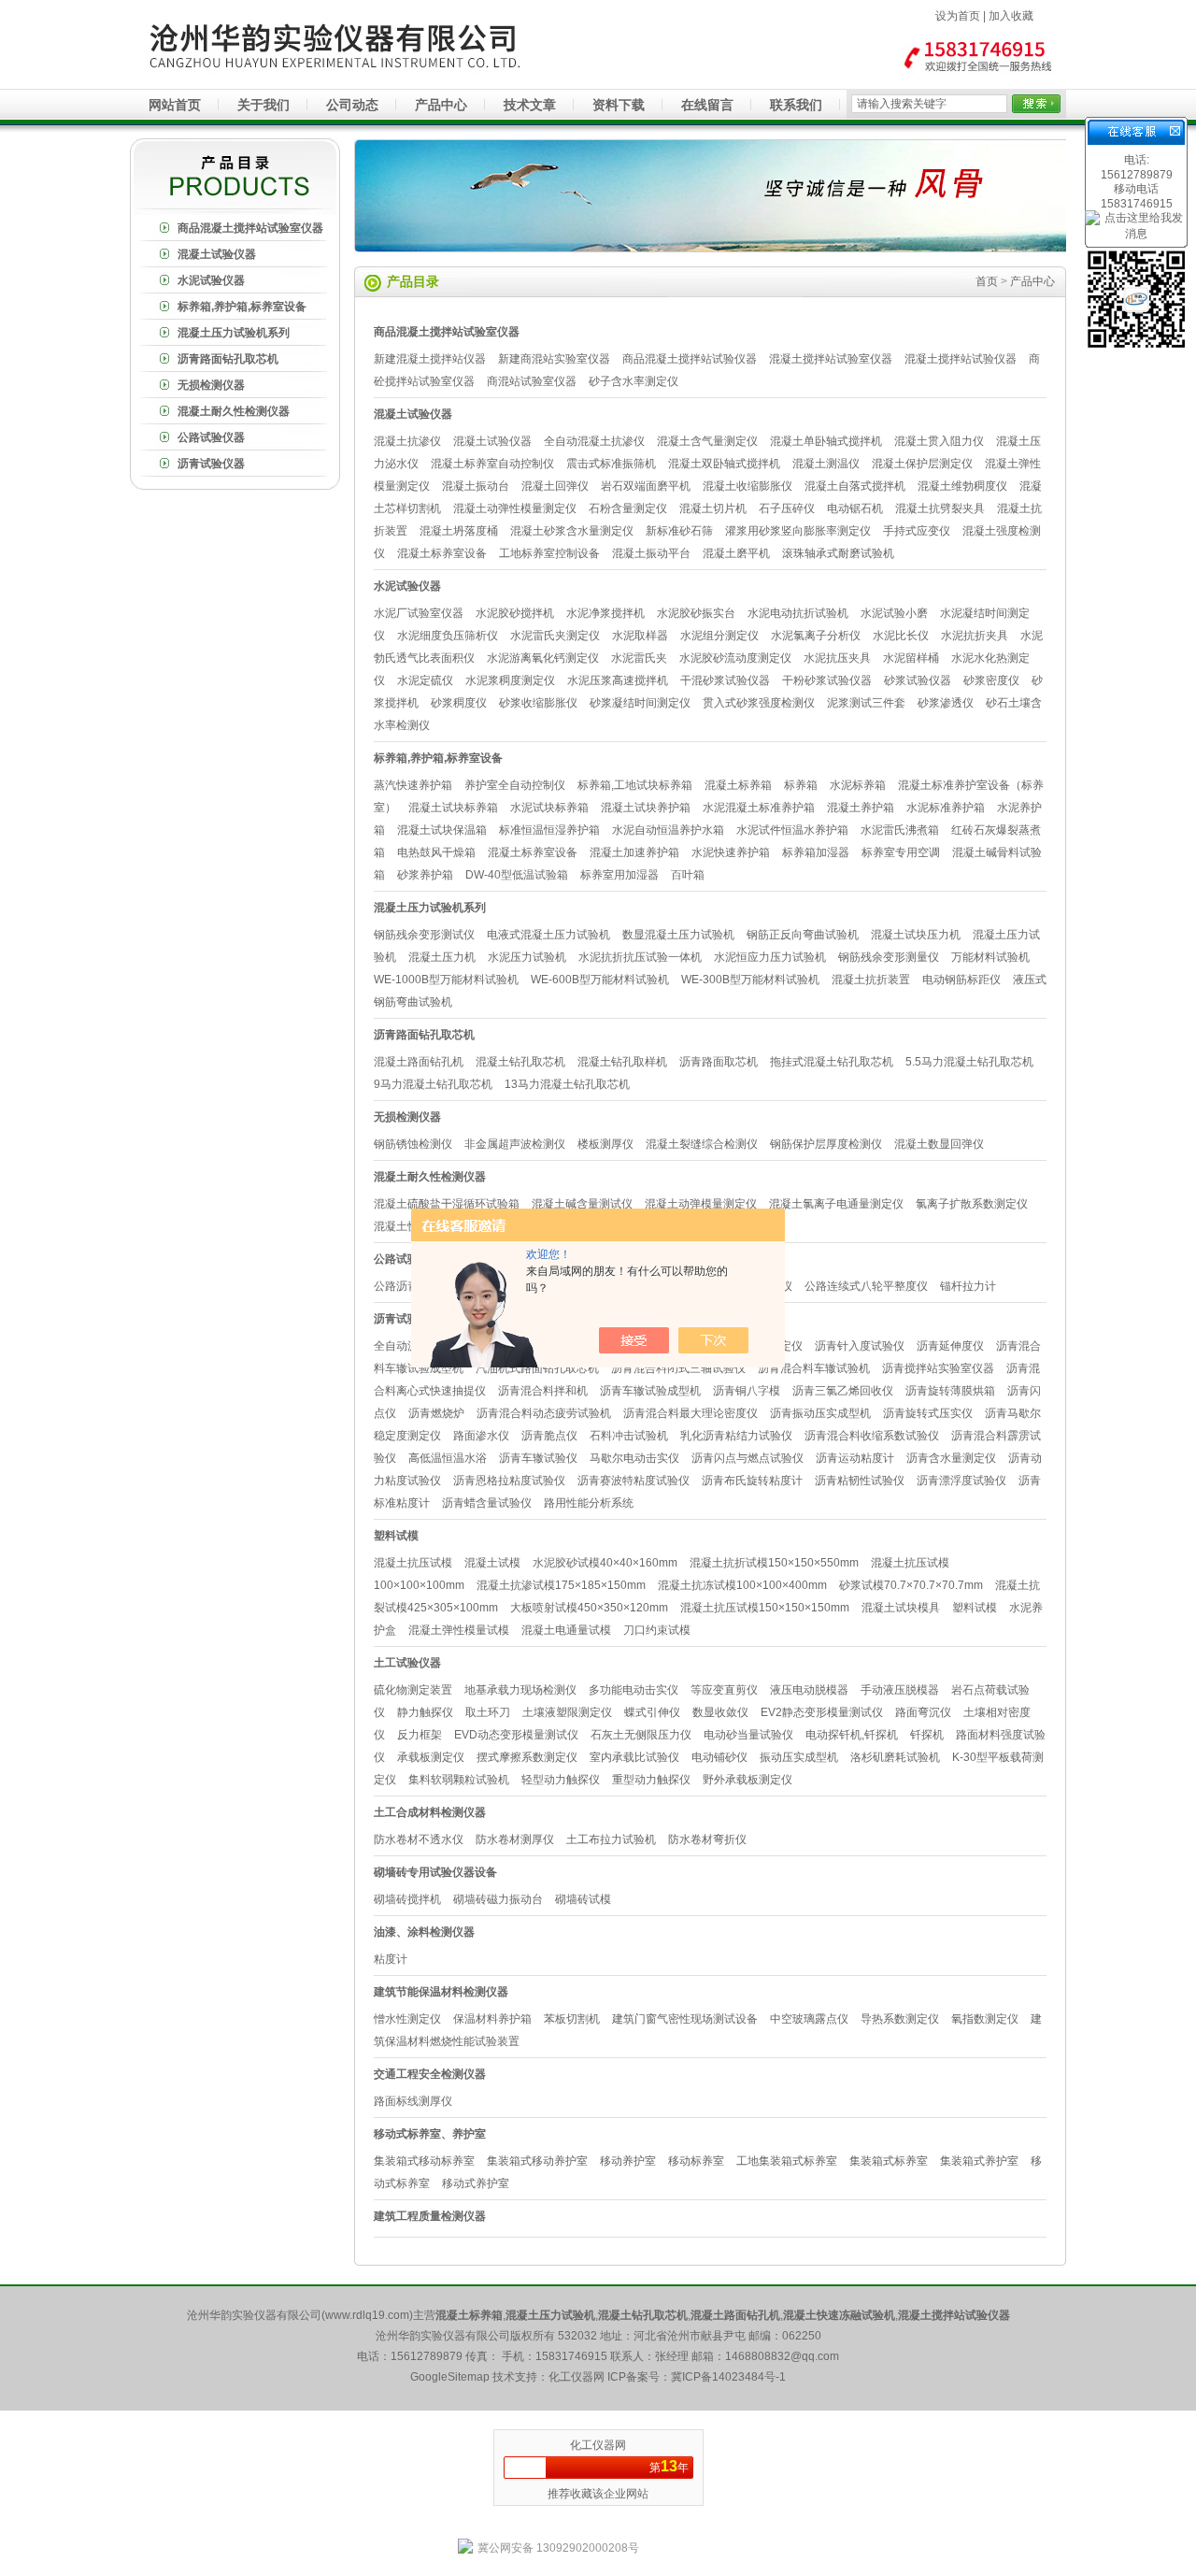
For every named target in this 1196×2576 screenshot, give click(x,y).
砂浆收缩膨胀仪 (538, 703)
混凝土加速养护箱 (634, 852)
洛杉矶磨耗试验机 (895, 1757)
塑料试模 (396, 1536)
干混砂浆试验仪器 (725, 680)
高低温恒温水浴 (448, 1458)
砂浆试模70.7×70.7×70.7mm (911, 1585)
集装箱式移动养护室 (537, 2161)
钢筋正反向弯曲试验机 (803, 935)
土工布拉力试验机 (611, 1839)
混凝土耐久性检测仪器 (234, 411)
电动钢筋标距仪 (961, 980)
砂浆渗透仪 (946, 703)
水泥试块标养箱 (549, 808)
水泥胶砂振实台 (696, 613)
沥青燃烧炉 (436, 1413)
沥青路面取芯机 (719, 1062)
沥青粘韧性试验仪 (860, 1481)
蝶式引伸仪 (652, 1712)
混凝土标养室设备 (442, 553)
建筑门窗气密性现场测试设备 (685, 2019)
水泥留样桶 (911, 658)
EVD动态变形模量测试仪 (516, 1735)
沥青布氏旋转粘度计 (752, 1481)
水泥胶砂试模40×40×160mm (605, 1563)
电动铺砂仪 (719, 1757)
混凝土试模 (492, 1563)
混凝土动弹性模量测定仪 (515, 508)
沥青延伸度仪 (950, 1346)
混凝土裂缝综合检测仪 (702, 1144)
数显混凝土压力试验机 (678, 935)
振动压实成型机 (799, 1757)
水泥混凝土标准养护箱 (759, 808)
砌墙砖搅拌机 (407, 1899)
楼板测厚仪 (605, 1144)
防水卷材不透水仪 (419, 1839)
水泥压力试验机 (527, 957)
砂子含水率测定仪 (634, 381)
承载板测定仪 (431, 1757)
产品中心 (441, 105)
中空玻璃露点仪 (809, 2019)
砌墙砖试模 (583, 1899)
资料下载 (619, 105)
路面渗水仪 (481, 1436)
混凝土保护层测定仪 (922, 464)
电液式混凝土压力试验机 (548, 935)
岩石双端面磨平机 (646, 486)
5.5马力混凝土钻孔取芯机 (969, 1062)
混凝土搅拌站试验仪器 (961, 359)
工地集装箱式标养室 (787, 2161)
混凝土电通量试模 (566, 1630)
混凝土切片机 (713, 508)
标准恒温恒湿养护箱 (549, 830)
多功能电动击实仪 (634, 1690)
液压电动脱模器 (809, 1690)
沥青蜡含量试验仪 (487, 1503)
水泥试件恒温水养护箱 (792, 830)
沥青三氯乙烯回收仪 (843, 1391)
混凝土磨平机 (736, 553)
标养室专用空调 (901, 852)
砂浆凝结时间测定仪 (640, 703)
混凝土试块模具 (901, 1608)
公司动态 (352, 105)
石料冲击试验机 (629, 1436)
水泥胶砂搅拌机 (515, 613)
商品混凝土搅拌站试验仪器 (690, 359)
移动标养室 (696, 2161)
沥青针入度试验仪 (860, 1346)
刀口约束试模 (657, 1630)
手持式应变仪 (917, 531)
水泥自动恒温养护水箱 (668, 830)
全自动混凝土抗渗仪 (594, 441)
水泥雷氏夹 (639, 658)
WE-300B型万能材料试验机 (750, 980)
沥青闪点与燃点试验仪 (747, 1458)
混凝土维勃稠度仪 (962, 486)
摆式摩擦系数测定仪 (527, 1757)
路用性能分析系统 (589, 1503)
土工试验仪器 (407, 1663)
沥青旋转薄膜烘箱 (950, 1391)
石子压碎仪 (787, 508)
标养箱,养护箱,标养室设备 (242, 307)
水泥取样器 (640, 636)
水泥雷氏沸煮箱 (900, 830)
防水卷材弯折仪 (707, 1839)
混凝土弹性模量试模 (459, 1630)
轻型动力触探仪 (561, 1780)
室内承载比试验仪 (634, 1757)
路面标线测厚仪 (413, 2101)
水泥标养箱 (858, 785)
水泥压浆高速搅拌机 (618, 680)
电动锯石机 (855, 508)
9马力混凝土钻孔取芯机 (433, 1084)
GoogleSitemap (450, 2377)
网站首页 (175, 105)
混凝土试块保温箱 (442, 830)
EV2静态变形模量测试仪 (822, 1712)
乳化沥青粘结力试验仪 (736, 1436)
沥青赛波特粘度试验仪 (634, 1481)
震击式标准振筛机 (611, 464)
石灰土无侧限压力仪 (641, 1735)
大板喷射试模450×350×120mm (589, 1608)
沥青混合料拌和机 (543, 1391)
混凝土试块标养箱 (453, 808)
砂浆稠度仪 (459, 703)
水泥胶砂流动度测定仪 (735, 658)
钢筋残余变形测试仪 (424, 935)
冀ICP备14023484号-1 (728, 2377)
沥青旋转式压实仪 (928, 1413)
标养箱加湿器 (816, 852)
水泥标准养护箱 (946, 808)
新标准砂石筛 (679, 531)
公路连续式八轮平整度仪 (866, 1286)
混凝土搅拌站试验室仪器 (831, 359)
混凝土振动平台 (651, 553)
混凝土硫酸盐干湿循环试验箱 (447, 1204)
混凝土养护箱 (861, 808)
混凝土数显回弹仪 (939, 1144)
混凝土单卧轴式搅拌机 (826, 441)
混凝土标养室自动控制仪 (492, 464)
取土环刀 (488, 1712)
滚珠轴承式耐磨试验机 (838, 553)
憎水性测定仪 (407, 2019)
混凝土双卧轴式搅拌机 (724, 464)
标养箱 (801, 785)
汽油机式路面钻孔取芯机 (537, 1368)
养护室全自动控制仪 (515, 785)
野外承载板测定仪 (747, 1780)
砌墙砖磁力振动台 (498, 1899)
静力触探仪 (425, 1712)
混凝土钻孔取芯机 (520, 1062)
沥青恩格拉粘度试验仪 (509, 1481)
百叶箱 (688, 875)
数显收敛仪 (720, 1712)
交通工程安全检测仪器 (430, 2074)
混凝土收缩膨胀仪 (747, 486)
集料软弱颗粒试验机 (459, 1780)
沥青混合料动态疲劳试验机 (544, 1413)
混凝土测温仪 (826, 464)
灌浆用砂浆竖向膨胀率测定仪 (798, 531)
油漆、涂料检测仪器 (424, 1932)
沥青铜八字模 (747, 1391)
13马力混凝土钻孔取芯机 (567, 1084)
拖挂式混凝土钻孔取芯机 (832, 1062)
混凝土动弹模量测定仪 (701, 1204)
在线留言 (707, 105)
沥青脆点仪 (549, 1436)
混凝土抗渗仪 (407, 441)
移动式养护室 (476, 2183)
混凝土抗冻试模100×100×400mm (742, 1585)
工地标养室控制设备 (549, 553)
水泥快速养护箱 (731, 852)
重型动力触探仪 (651, 1780)
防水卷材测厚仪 (515, 1839)
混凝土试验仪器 (217, 254)
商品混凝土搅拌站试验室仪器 (250, 228)
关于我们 (263, 105)
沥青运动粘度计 (855, 1458)
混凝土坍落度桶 (459, 531)
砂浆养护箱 (425, 875)
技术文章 (530, 105)
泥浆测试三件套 (866, 703)
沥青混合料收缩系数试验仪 (872, 1436)
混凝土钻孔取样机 (622, 1062)
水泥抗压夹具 (837, 658)
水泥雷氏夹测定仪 (555, 636)
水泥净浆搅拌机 (605, 613)
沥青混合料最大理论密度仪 (691, 1413)
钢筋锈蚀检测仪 (413, 1144)
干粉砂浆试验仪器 (827, 680)
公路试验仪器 (211, 437)
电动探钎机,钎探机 (852, 1735)
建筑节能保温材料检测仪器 (441, 1992)
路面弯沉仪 (923, 1712)
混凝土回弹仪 (555, 486)
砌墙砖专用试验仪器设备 (435, 1872)
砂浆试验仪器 (918, 680)
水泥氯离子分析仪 (816, 636)
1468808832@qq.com (782, 2356)
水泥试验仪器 (211, 280)
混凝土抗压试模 (413, 1563)
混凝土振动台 (476, 486)
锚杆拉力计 (968, 1286)
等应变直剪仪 (724, 1690)
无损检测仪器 (211, 385)
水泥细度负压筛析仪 (448, 636)
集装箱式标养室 (889, 2161)
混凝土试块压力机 (916, 935)
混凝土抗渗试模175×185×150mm (561, 1585)
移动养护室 (628, 2161)
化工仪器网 (598, 2445)
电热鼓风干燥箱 (436, 852)
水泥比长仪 (901, 636)
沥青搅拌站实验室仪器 (938, 1368)
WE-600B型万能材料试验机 (600, 980)
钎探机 (927, 1735)
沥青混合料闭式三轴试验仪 (678, 1368)
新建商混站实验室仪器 (554, 359)
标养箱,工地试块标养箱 (635, 785)
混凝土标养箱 (738, 785)
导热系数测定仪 (900, 2019)
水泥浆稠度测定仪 (510, 680)
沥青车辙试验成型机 (650, 1391)
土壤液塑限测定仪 (567, 1712)
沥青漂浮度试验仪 (961, 1481)
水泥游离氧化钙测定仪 (543, 658)
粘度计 (391, 1959)
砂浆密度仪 (991, 680)
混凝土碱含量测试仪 (582, 1204)
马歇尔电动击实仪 (634, 1458)
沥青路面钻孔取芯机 (228, 359)
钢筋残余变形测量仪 (889, 957)
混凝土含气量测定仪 (707, 441)
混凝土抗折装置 (871, 980)
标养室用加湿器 (619, 875)
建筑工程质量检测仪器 (430, 2216)
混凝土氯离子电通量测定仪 (836, 1204)
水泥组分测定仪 (719, 636)
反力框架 (420, 1735)
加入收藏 (1011, 16)
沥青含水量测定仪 (951, 1458)
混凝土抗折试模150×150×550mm (774, 1563)
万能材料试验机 (990, 957)
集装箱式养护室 (979, 2161)
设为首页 (958, 16)
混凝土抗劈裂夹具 (940, 508)
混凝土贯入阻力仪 (939, 441)
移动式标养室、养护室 (430, 2134)
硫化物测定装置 (413, 1690)
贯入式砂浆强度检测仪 (759, 703)
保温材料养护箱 (492, 2019)
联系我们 (796, 105)
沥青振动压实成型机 (820, 1413)
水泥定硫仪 (425, 680)
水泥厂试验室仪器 (419, 613)
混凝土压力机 (442, 957)
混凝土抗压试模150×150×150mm (765, 1608)
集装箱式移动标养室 (424, 2161)
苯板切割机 (572, 2019)
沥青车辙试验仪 (538, 1458)
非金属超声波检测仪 (515, 1144)
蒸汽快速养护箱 (413, 785)
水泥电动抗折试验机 (798, 613)
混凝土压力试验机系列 (234, 333)
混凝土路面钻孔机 (419, 1062)
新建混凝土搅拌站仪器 (430, 359)
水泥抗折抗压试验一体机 (640, 957)
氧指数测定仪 (985, 2019)
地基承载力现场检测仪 (520, 1690)
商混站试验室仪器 (532, 381)
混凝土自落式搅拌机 (855, 486)
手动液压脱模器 (900, 1690)
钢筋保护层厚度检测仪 (826, 1144)
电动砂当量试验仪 (748, 1735)
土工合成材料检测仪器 (430, 1812)
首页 (987, 281)
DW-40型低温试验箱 (517, 875)
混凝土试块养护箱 (646, 808)
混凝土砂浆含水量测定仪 (572, 531)
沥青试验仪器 (211, 464)
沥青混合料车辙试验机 (814, 1368)
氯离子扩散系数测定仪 (972, 1204)
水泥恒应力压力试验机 (770, 957)
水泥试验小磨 (894, 613)
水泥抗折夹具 (975, 636)
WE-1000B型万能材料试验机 (446, 980)
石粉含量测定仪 (628, 508)
